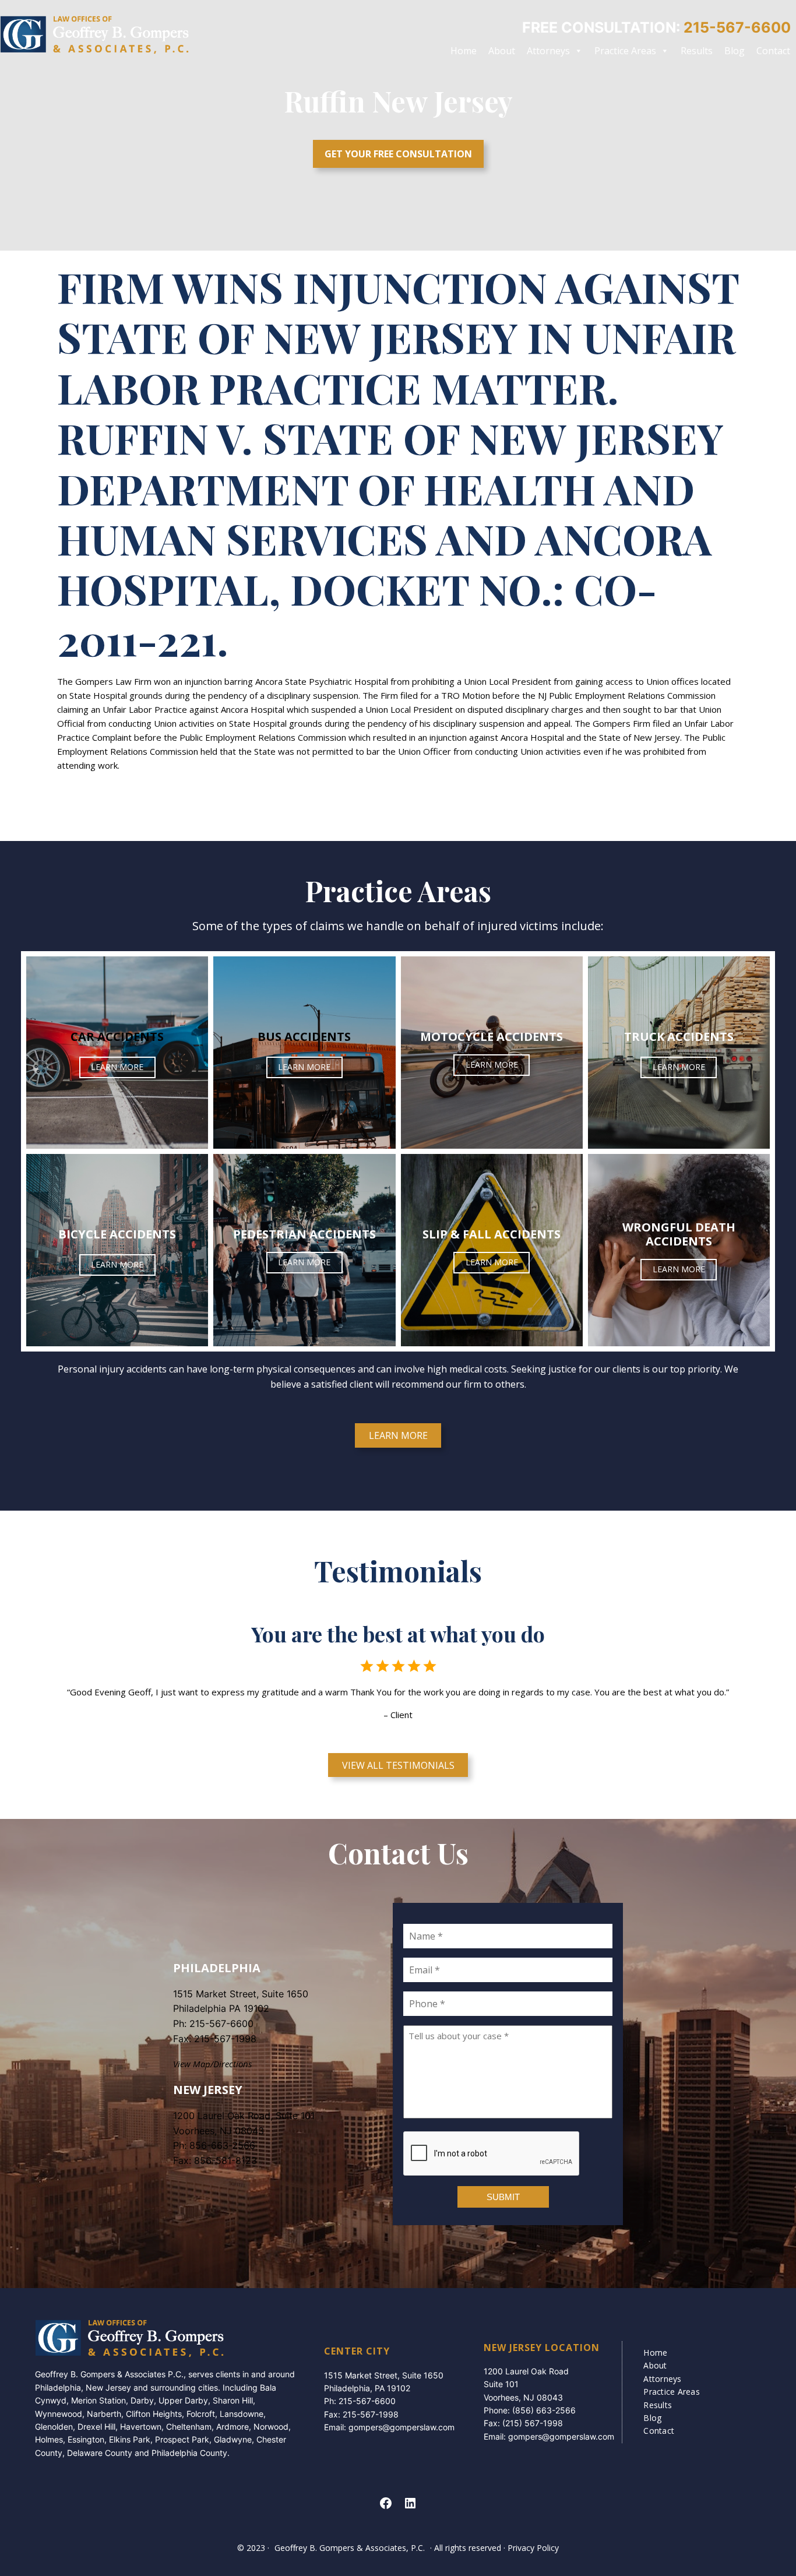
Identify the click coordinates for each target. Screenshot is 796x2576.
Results (697, 51)
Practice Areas (625, 51)
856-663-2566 (222, 2145)
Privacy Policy (533, 2548)
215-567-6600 (221, 2024)
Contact (773, 51)
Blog (735, 51)
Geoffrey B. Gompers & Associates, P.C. (350, 2548)
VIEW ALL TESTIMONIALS (398, 1765)
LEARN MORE (117, 1067)
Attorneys (548, 51)
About (502, 51)
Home (464, 51)
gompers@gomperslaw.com (401, 2427)
